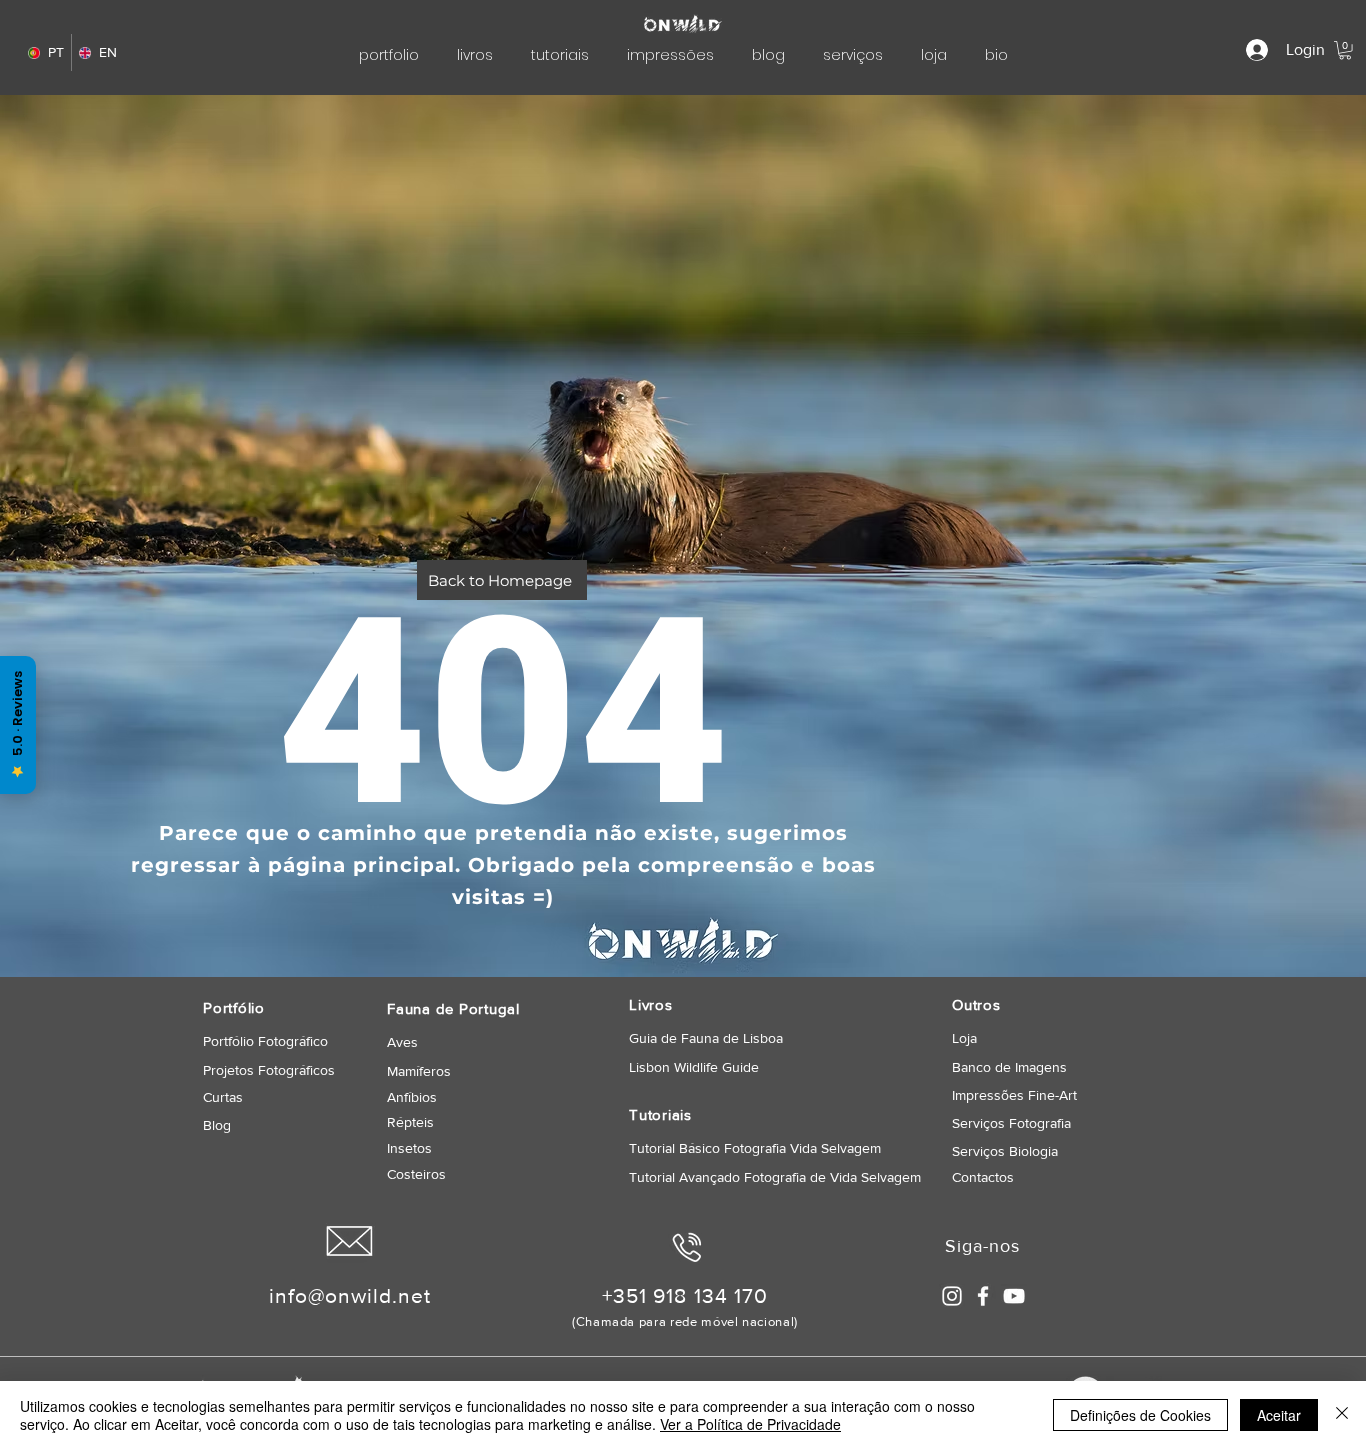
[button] (1345, 50)
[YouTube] (1014, 1296)
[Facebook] (983, 1296)
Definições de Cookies (1140, 1415)
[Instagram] (952, 1296)
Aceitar (1279, 1415)
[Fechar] (1342, 1415)
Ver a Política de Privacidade (750, 1424)
